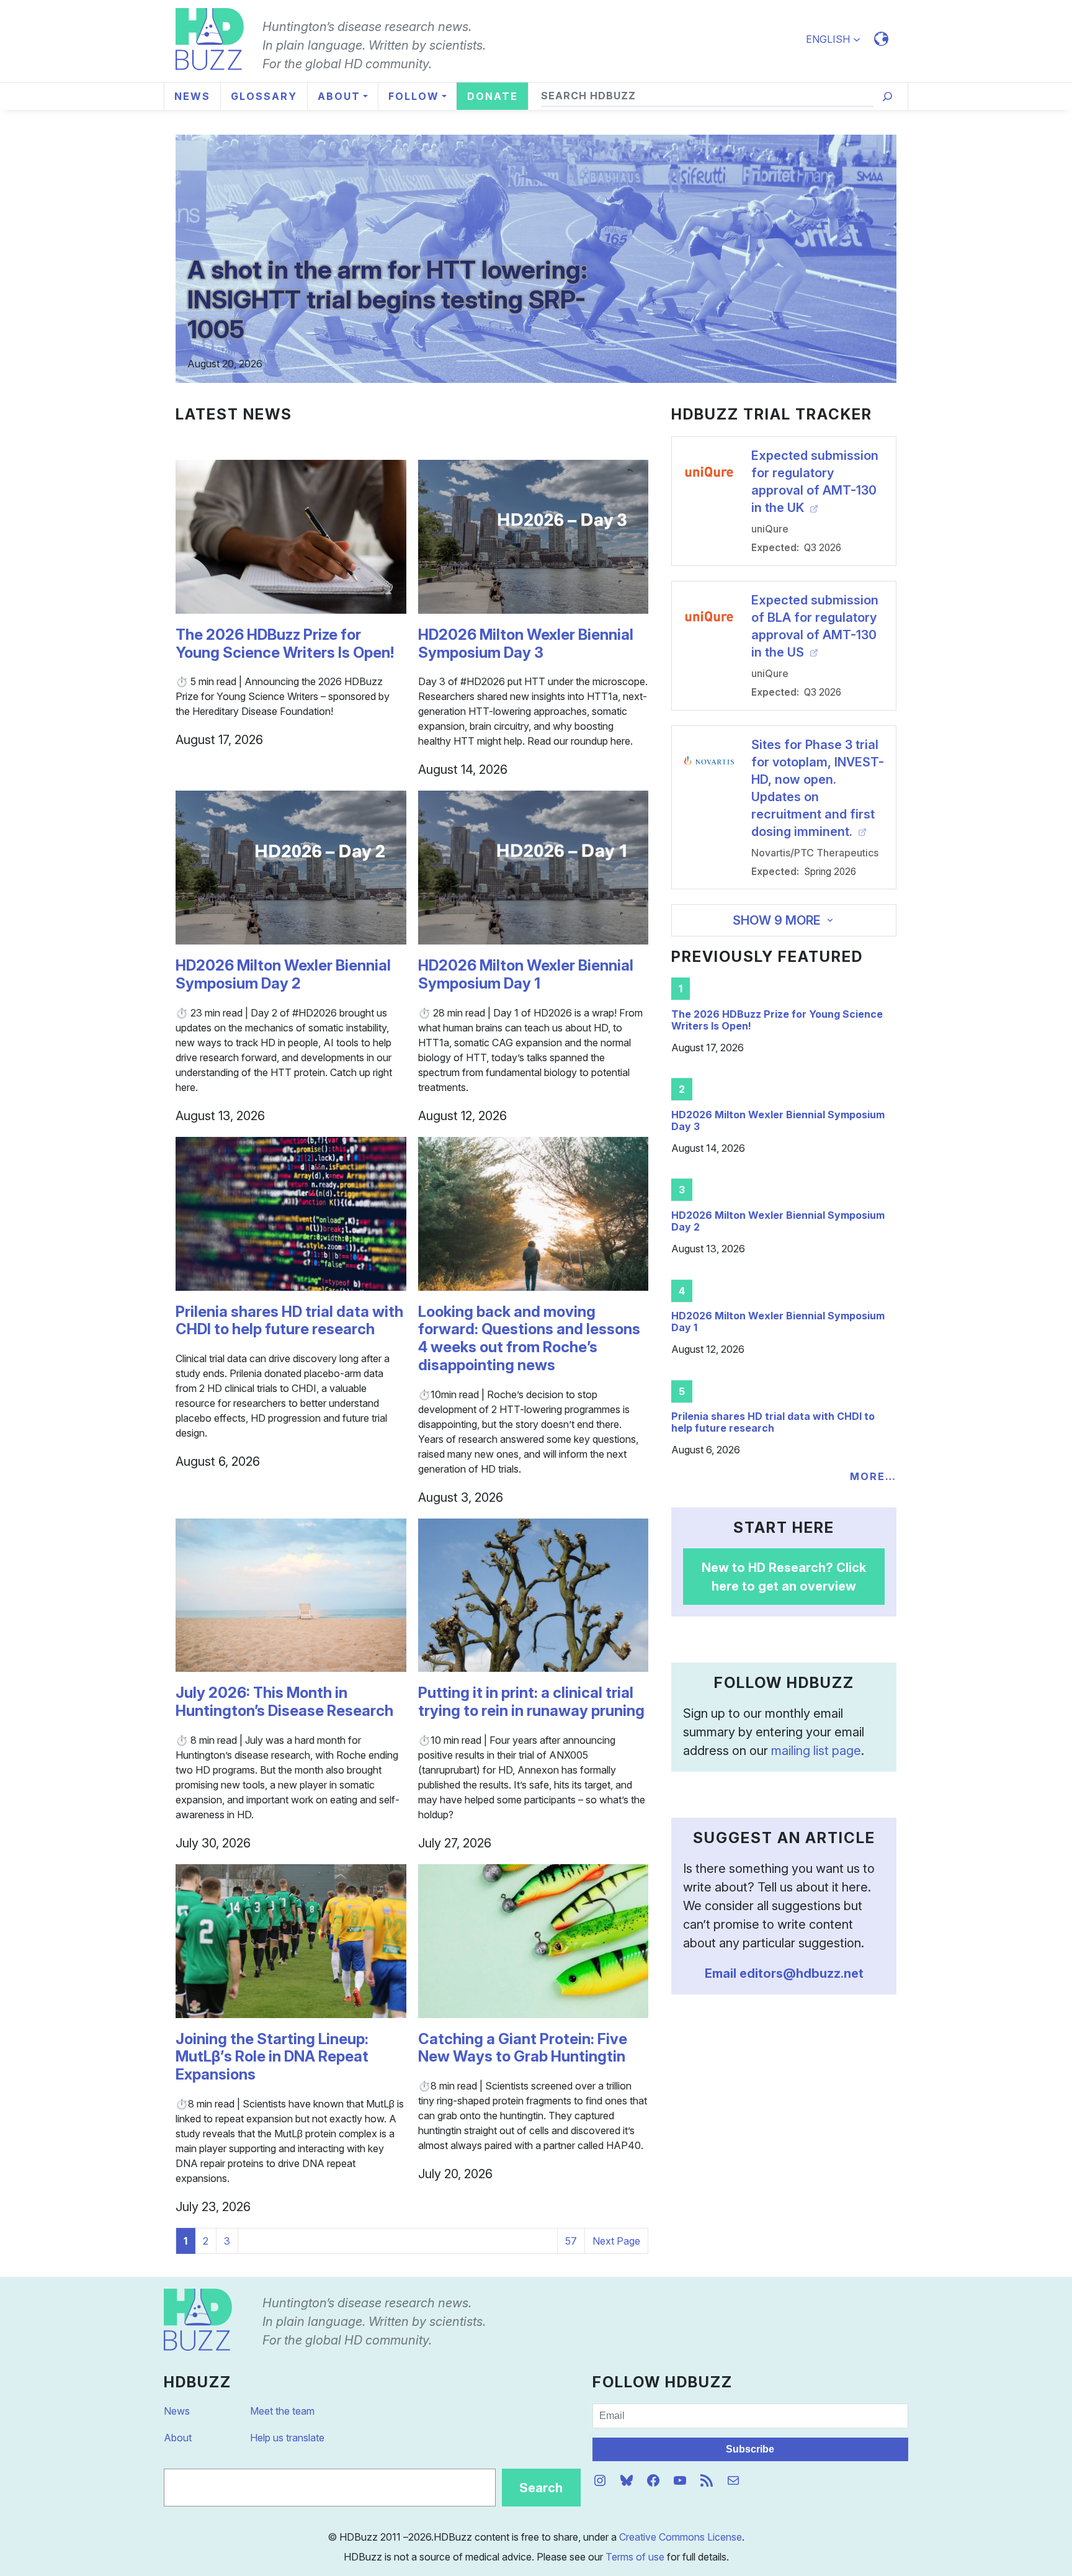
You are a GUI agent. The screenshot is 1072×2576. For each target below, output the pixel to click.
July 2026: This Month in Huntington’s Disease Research (284, 1702)
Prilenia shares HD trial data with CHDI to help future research (289, 1321)
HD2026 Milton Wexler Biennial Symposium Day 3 (526, 644)
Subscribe (750, 2449)
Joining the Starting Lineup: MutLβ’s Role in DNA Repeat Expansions (272, 2057)
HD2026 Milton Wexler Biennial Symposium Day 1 (526, 975)
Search (541, 2488)
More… (873, 1476)
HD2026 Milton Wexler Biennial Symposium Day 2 (283, 975)
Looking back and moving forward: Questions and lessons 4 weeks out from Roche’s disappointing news (529, 1339)
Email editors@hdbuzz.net (784, 1973)
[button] (838, 39)
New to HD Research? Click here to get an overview (784, 1577)
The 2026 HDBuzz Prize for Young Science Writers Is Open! (285, 644)
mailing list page (816, 1751)
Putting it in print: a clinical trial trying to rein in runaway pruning (531, 1702)
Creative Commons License (681, 2537)
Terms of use (635, 2557)
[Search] (887, 96)
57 (571, 2241)
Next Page (616, 2241)
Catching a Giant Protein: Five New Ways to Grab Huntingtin (523, 2048)
